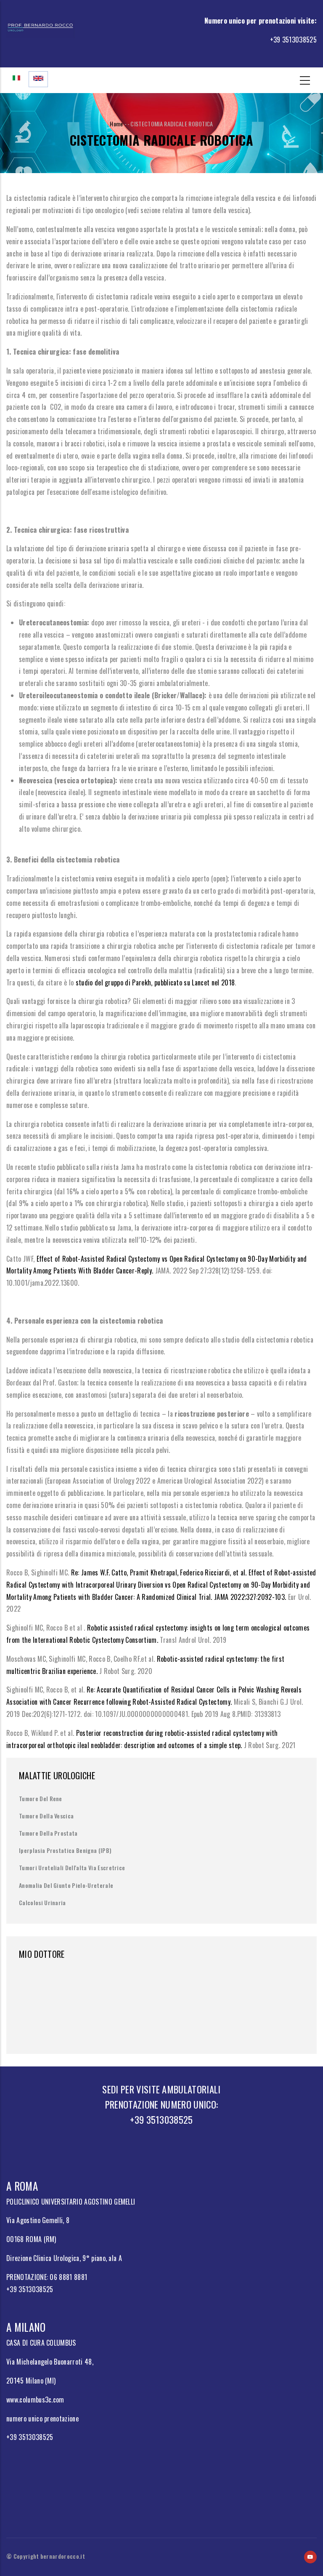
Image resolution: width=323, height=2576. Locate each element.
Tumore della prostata (48, 1833)
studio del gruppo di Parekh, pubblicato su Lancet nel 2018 (155, 982)
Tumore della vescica (46, 1816)
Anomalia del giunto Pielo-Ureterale (66, 1885)
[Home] (40, 27)
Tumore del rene (41, 1798)
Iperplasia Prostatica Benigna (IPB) (65, 1850)
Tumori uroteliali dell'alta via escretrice (72, 1867)
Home (116, 124)
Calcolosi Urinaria (42, 1902)
